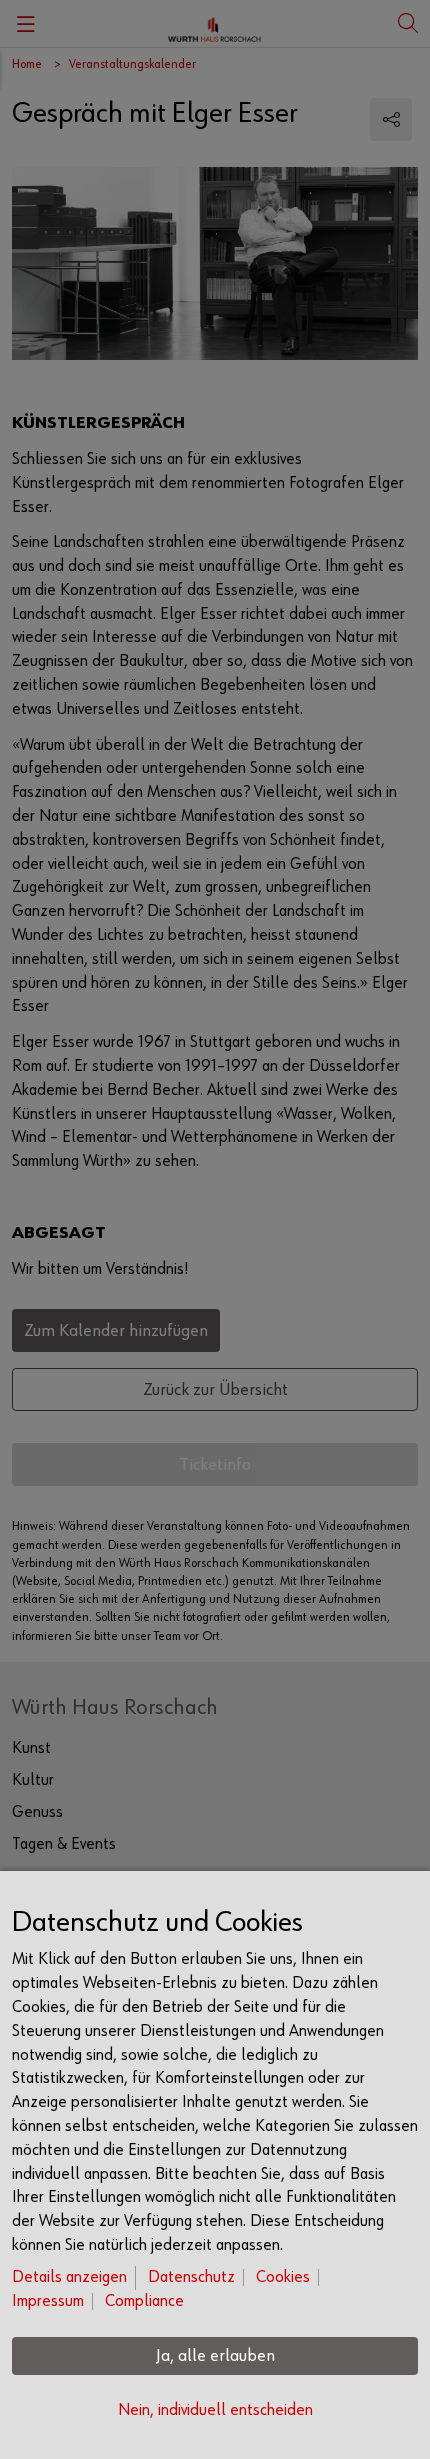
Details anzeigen (69, 2277)
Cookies (283, 2277)
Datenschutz (191, 2277)
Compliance (144, 2301)
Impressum (48, 2301)
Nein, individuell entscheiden (215, 2410)
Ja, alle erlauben (215, 2356)
